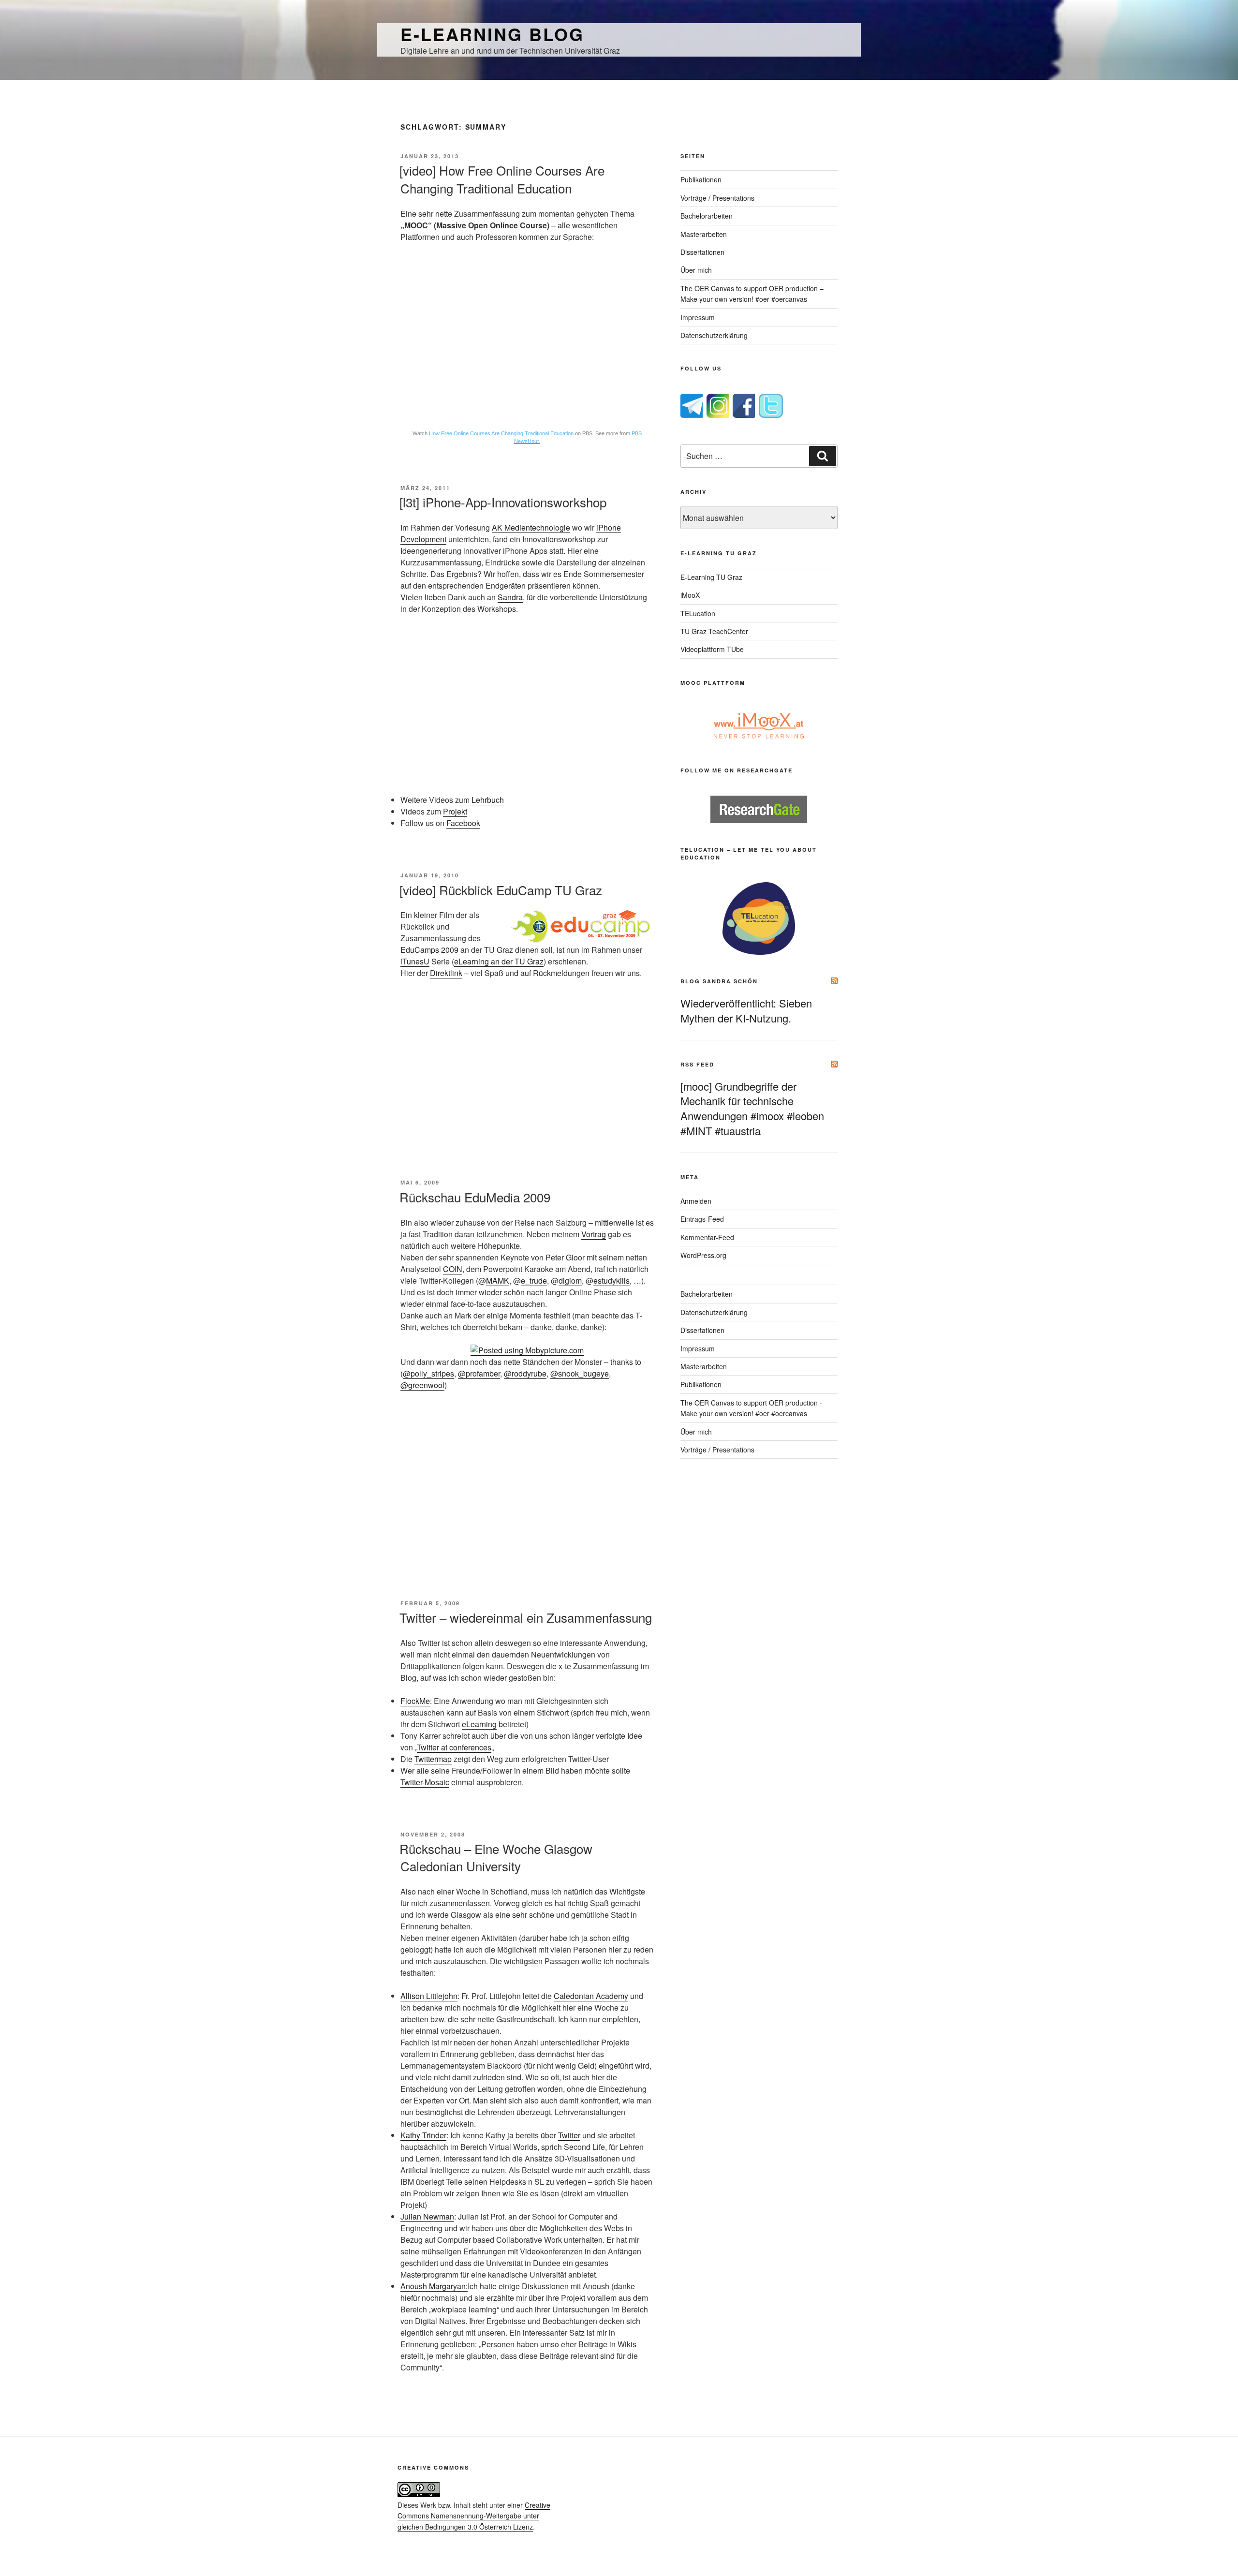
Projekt (455, 811)
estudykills (612, 1281)
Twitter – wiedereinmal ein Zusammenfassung (526, 1617)
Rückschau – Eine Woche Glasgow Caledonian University (496, 1857)
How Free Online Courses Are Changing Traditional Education (501, 433)
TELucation (698, 613)
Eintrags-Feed (702, 1219)
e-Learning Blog (492, 34)
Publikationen (701, 179)
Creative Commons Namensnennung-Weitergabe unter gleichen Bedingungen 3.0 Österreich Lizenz (474, 2516)
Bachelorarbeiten (707, 216)
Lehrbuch (488, 800)
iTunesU (415, 961)
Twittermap (433, 1759)
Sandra (510, 597)
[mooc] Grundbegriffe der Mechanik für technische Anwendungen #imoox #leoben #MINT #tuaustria (752, 1108)
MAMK (498, 1281)
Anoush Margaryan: (434, 2286)
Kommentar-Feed (707, 1237)
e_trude (534, 1281)
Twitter (569, 2135)
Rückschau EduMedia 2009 (475, 1197)
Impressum (698, 317)
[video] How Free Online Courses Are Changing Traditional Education (502, 179)
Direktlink (446, 973)
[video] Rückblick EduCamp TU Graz (501, 890)
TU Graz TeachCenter (714, 631)
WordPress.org (703, 1255)
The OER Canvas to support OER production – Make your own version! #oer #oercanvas (752, 294)
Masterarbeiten (704, 234)
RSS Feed (697, 1064)
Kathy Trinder (423, 2135)
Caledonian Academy (591, 1996)
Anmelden (696, 1201)
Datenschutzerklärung (714, 335)
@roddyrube (525, 1373)
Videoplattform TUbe (712, 649)
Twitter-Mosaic (425, 1782)
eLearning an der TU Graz (499, 961)
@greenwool (422, 1385)
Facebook (463, 823)
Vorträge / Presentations (717, 198)
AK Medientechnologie (531, 527)
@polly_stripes (428, 1373)
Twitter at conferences (454, 1747)
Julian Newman (427, 2216)
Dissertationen (702, 252)
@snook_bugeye (580, 1373)
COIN (453, 1269)
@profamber (479, 1373)
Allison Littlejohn (429, 1996)
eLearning (479, 1724)
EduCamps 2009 (429, 950)
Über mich (696, 270)
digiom (570, 1281)
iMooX (690, 595)
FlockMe (415, 1701)
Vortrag (594, 1234)
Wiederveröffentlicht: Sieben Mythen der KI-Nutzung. (746, 1010)
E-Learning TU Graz (711, 577)
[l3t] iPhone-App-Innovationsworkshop (503, 502)
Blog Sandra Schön (719, 981)
